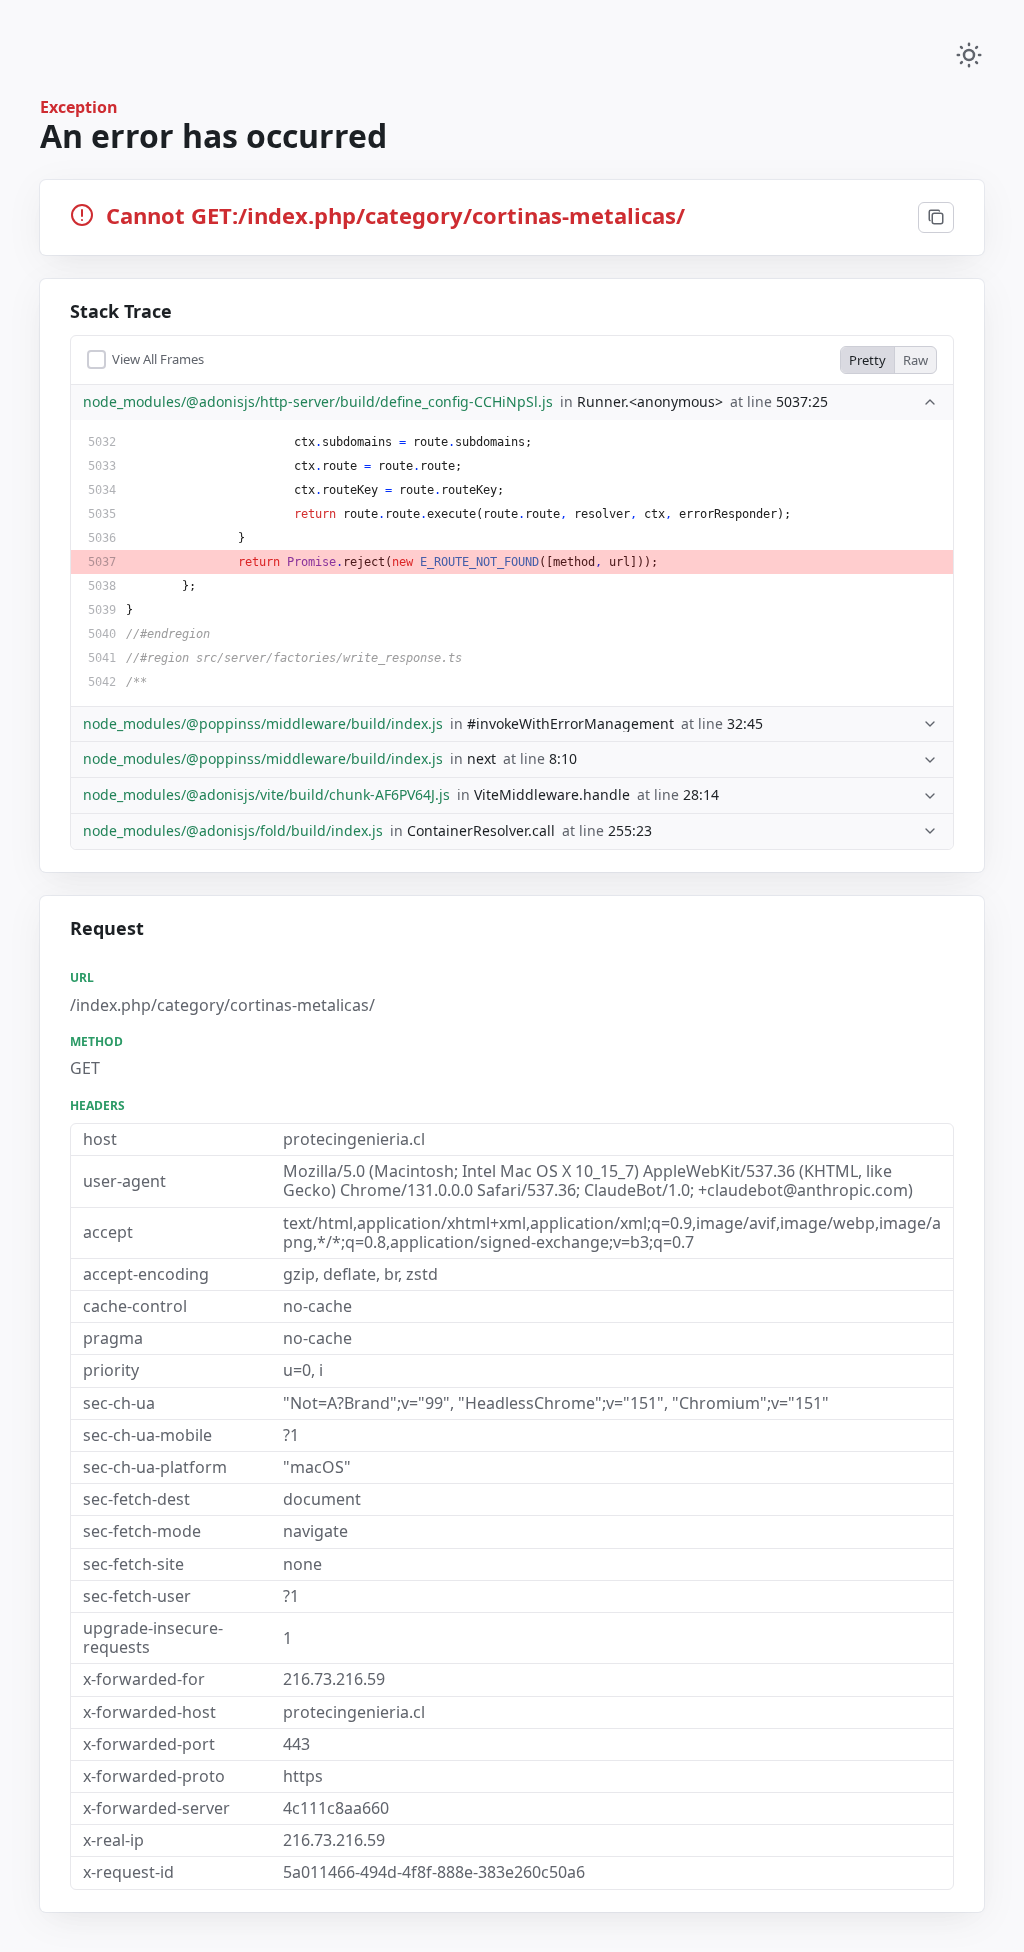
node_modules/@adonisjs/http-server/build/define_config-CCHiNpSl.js (318, 402)
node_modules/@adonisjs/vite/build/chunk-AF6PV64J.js (266, 795)
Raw (915, 360)
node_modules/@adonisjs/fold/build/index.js (233, 831)
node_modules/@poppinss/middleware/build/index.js (263, 724)
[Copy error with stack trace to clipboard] (936, 218)
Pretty (867, 360)
